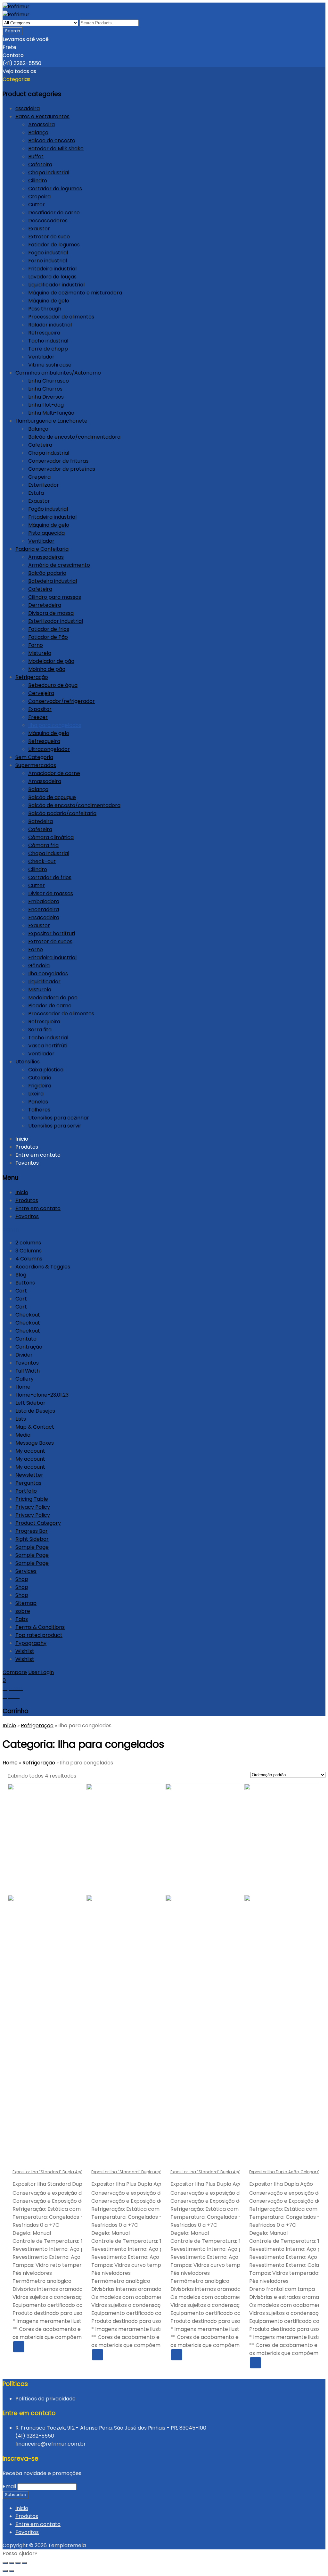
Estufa (36, 493)
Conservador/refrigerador (61, 701)
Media (23, 1435)
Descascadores (48, 221)
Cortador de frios (50, 877)
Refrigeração (32, 677)
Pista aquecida (46, 533)
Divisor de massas (51, 893)
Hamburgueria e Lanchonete (51, 421)
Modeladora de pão (53, 998)
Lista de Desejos (35, 1411)
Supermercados (36, 765)
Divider (24, 1355)
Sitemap (26, 1603)
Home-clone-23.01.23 (42, 1395)
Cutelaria (40, 1078)
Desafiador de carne (54, 213)
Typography (31, 1643)
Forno (36, 645)
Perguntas (28, 1483)
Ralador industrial (50, 325)
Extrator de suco (49, 237)
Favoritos (27, 1163)
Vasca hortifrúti (48, 1046)
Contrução (29, 1347)
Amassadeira (45, 781)
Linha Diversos (46, 397)
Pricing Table (32, 1499)
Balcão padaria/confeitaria (62, 813)
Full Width (28, 1371)
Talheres (39, 1110)
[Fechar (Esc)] (5, 2563)
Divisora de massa (51, 613)
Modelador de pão (51, 661)
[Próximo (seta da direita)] (12, 2571)
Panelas (38, 1102)
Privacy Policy (33, 1507)
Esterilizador (44, 485)
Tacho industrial (48, 341)
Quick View (44, 2347)
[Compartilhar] (12, 2563)
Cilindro (38, 181)
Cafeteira (40, 165)
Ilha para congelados (55, 725)
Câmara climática (51, 837)
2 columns (28, 1243)
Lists (21, 1419)
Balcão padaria (47, 573)
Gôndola (39, 966)
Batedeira (41, 821)
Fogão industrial (48, 253)
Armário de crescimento (59, 565)
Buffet (36, 157)
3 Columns (29, 1251)
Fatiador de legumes (54, 245)
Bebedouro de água (53, 685)
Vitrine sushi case (50, 365)
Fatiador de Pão (48, 637)
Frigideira (40, 1086)
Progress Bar (32, 1531)
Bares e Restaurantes (42, 116)
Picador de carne (50, 1006)
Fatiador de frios (49, 629)
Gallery (25, 1379)
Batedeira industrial (53, 581)
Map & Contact (35, 1427)
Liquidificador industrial (56, 285)
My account (30, 1451)
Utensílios (28, 1062)
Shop (22, 1579)
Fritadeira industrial (52, 269)
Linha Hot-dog (46, 405)
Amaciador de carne (54, 773)
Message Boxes (35, 1443)
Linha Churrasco (49, 381)
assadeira (28, 108)
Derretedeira (45, 605)
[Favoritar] (56, 2347)
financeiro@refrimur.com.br (51, 2444)
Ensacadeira (44, 917)
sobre (23, 1611)
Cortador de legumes (55, 189)
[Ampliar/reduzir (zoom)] (24, 2563)
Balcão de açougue (52, 797)
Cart (21, 1291)
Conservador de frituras (58, 461)
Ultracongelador (49, 749)
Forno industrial (48, 261)
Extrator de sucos (50, 941)
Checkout (28, 1315)
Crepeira (39, 197)
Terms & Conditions (40, 1627)
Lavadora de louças (52, 277)
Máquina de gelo (49, 301)
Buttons (25, 1283)
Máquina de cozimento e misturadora (75, 293)
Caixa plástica (46, 1070)
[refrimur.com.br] (16, 7)
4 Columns (29, 1259)
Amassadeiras (46, 557)
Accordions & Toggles (43, 1267)
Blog (21, 1275)
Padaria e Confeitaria (42, 549)
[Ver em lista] (96, 1777)
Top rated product (39, 1635)
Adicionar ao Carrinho (31, 2347)
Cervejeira (41, 693)
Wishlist (25, 1651)
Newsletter (29, 1475)
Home (23, 1387)
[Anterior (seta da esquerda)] (5, 2571)
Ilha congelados (48, 974)
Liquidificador (44, 982)
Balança (38, 132)
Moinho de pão (47, 669)
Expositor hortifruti (52, 933)
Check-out (42, 861)
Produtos (27, 1147)
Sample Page (32, 1547)
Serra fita (40, 1030)
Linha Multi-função (51, 413)
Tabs (22, 1619)
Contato (26, 1339)
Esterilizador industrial (56, 621)
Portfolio (26, 1491)
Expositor (40, 709)
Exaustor (39, 229)
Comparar (69, 2347)
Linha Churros (45, 389)
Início (9, 1726)
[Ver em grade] (85, 1777)
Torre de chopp (48, 349)
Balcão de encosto (52, 140)
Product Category (38, 1523)
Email (9, 2486)
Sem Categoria (34, 757)
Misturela (40, 653)
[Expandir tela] (18, 2563)
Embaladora (44, 901)
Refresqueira (44, 333)
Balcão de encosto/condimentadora (74, 437)
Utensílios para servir (55, 1126)
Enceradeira (44, 909)
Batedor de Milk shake (56, 149)
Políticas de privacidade (45, 2399)
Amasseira (41, 124)
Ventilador (41, 357)
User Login (41, 1672)
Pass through (45, 309)
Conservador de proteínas (62, 469)
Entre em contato (38, 1155)
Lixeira (36, 1094)
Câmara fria (43, 845)
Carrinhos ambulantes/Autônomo (58, 373)
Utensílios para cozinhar (59, 1118)
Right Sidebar (32, 1539)
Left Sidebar (30, 1403)
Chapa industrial (49, 173)
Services (26, 1571)
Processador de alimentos (61, 317)
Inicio (22, 1139)
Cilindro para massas (55, 597)
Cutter (37, 205)
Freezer (38, 717)
